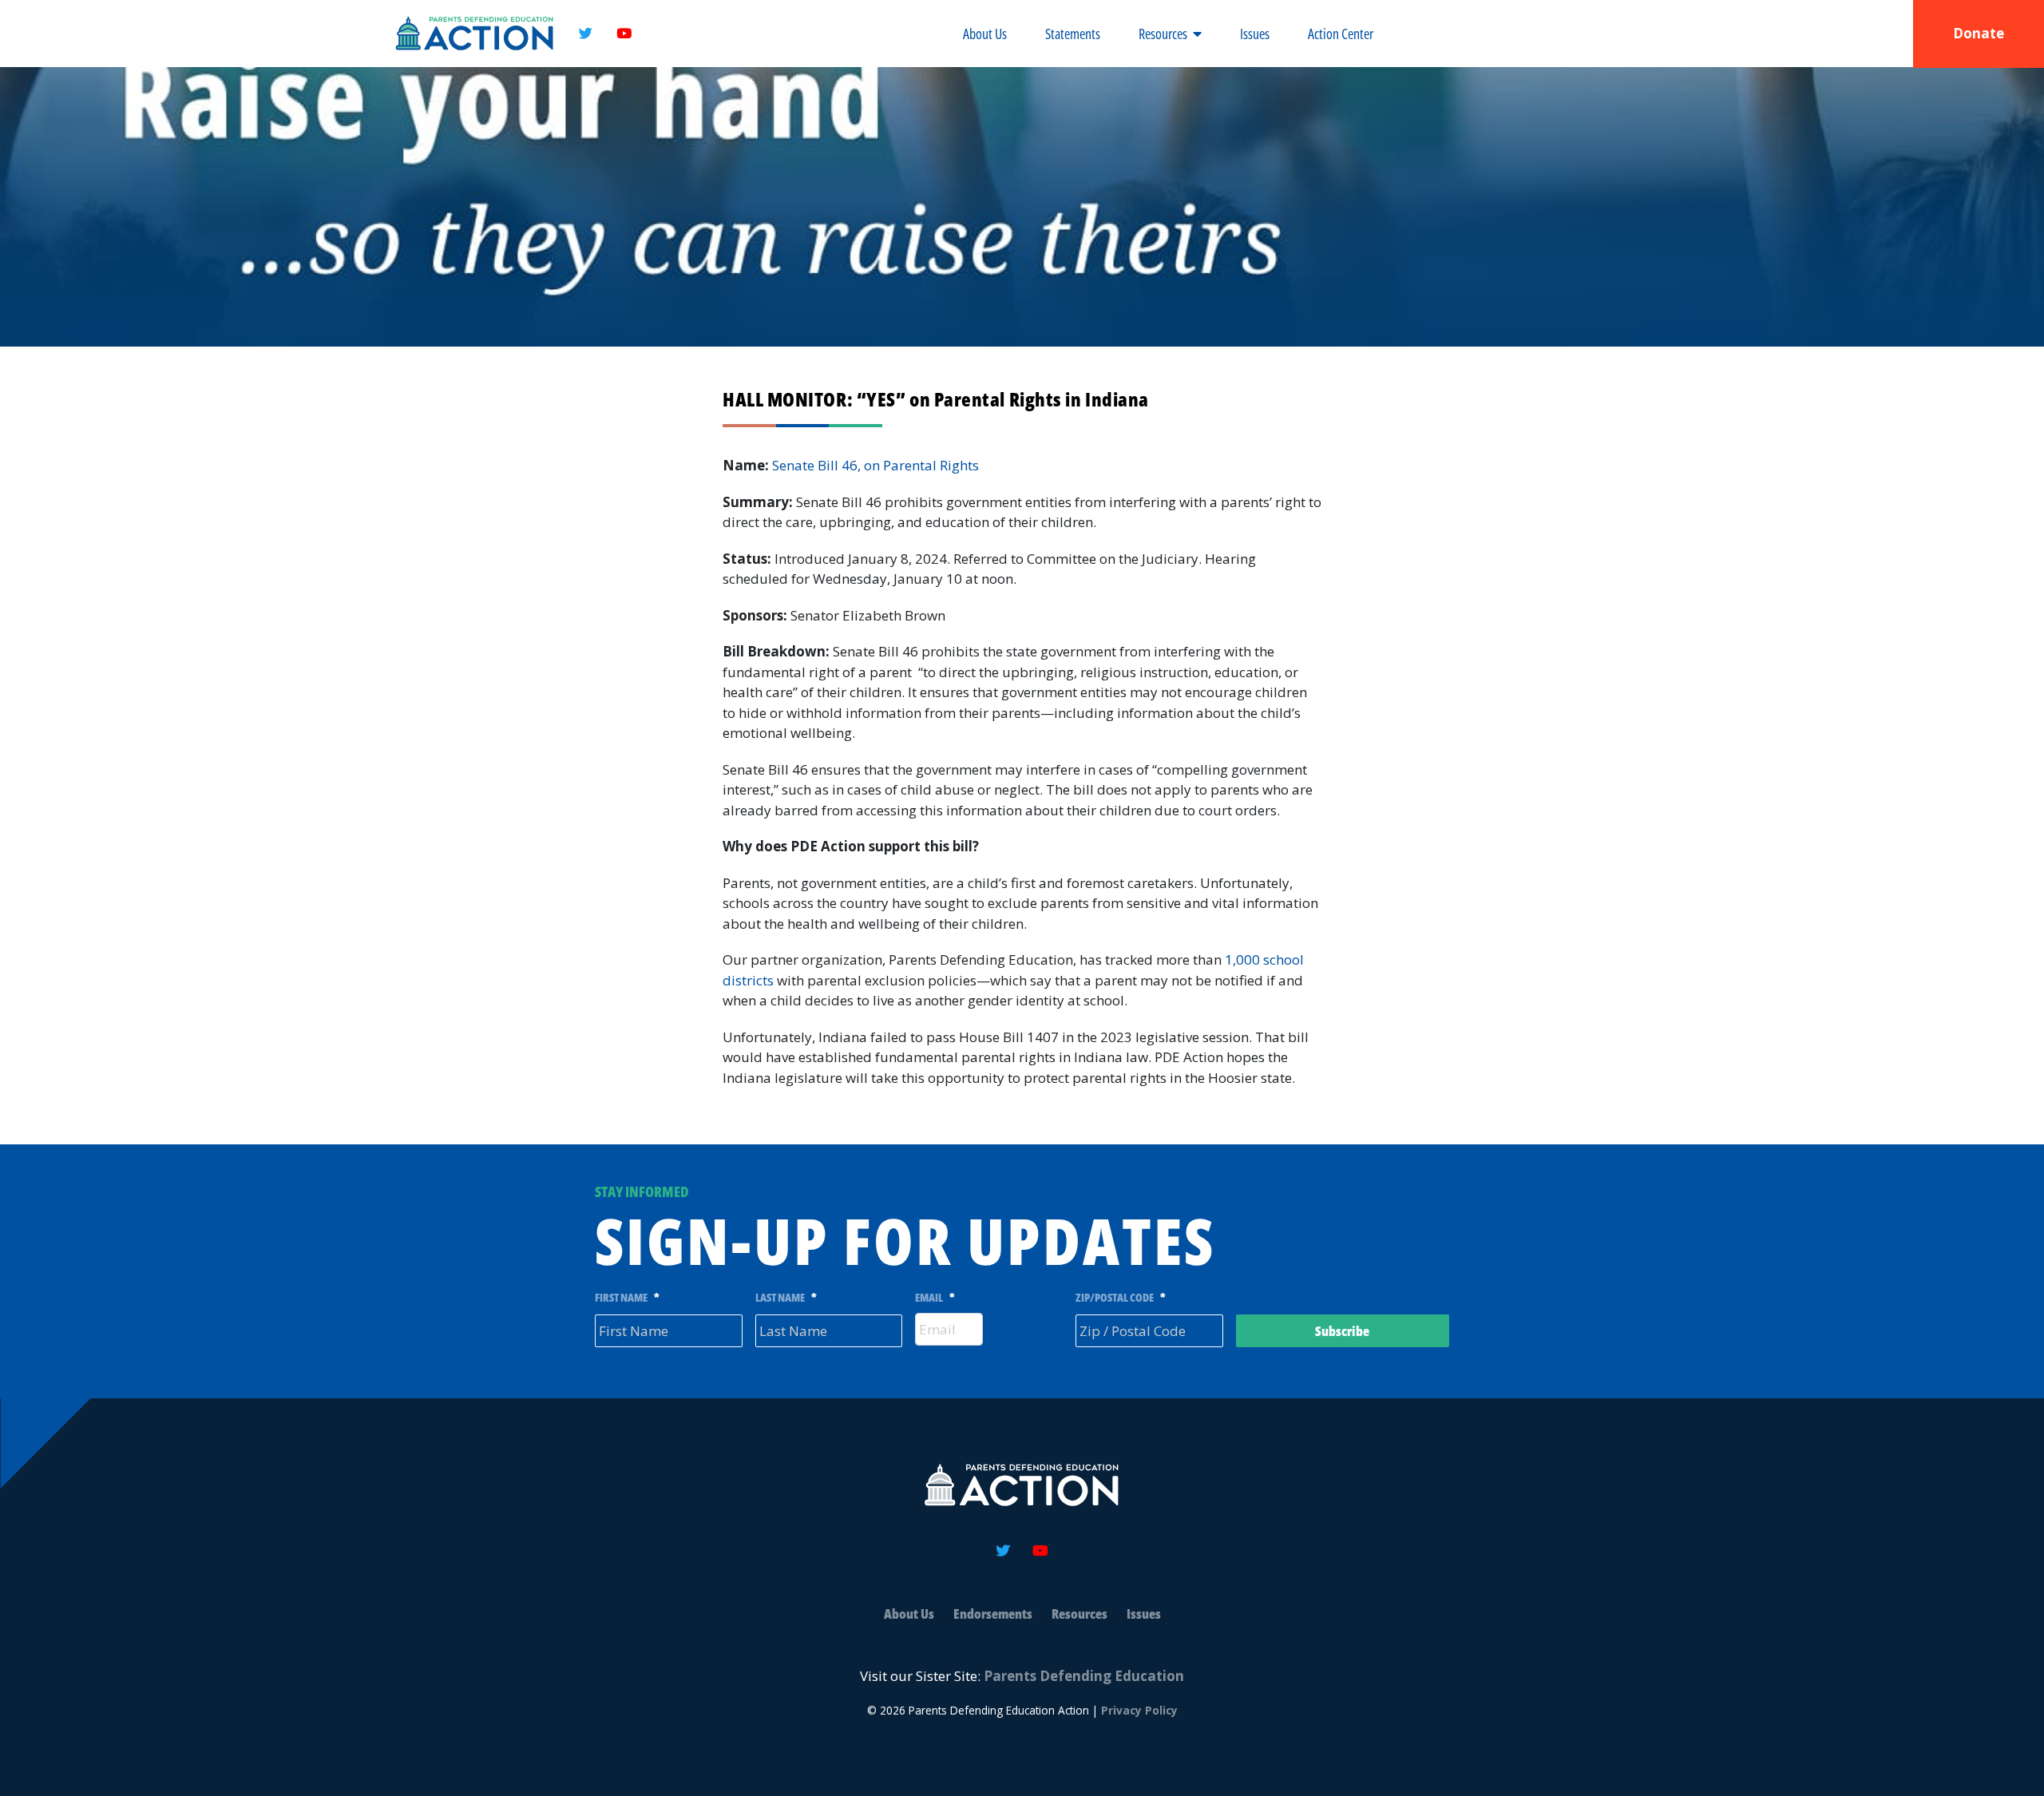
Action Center (1341, 34)
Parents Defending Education (1084, 1676)
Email (935, 1298)
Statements (1073, 34)
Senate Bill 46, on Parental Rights (877, 465)
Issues (1255, 34)
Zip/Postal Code (1121, 1298)
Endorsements (993, 1614)
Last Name (786, 1298)
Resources (1163, 34)
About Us (985, 34)
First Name (627, 1298)
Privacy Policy (1139, 1710)
